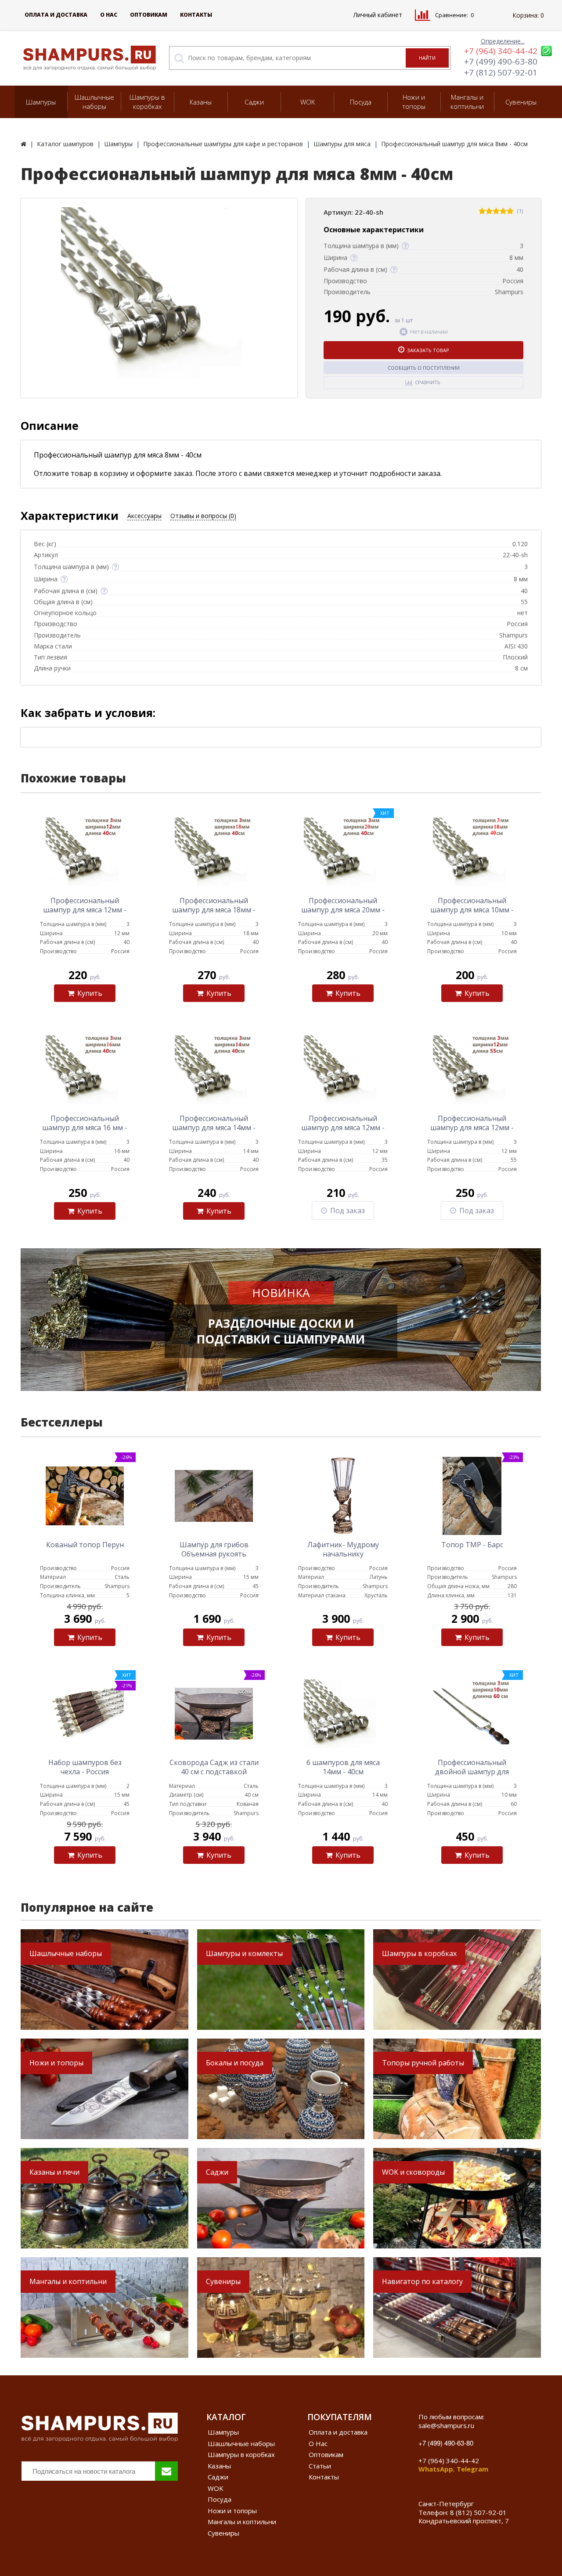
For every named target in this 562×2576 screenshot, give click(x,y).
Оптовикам (149, 15)
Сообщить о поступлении (424, 368)
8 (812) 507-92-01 (478, 2512)
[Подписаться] (166, 2471)
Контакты (196, 15)
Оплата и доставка (56, 15)
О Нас (109, 15)
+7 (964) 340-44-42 (501, 51)
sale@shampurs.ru (446, 2425)
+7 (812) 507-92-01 (501, 72)
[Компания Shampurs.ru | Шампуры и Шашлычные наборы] (23, 144)
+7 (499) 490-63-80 (501, 61)
